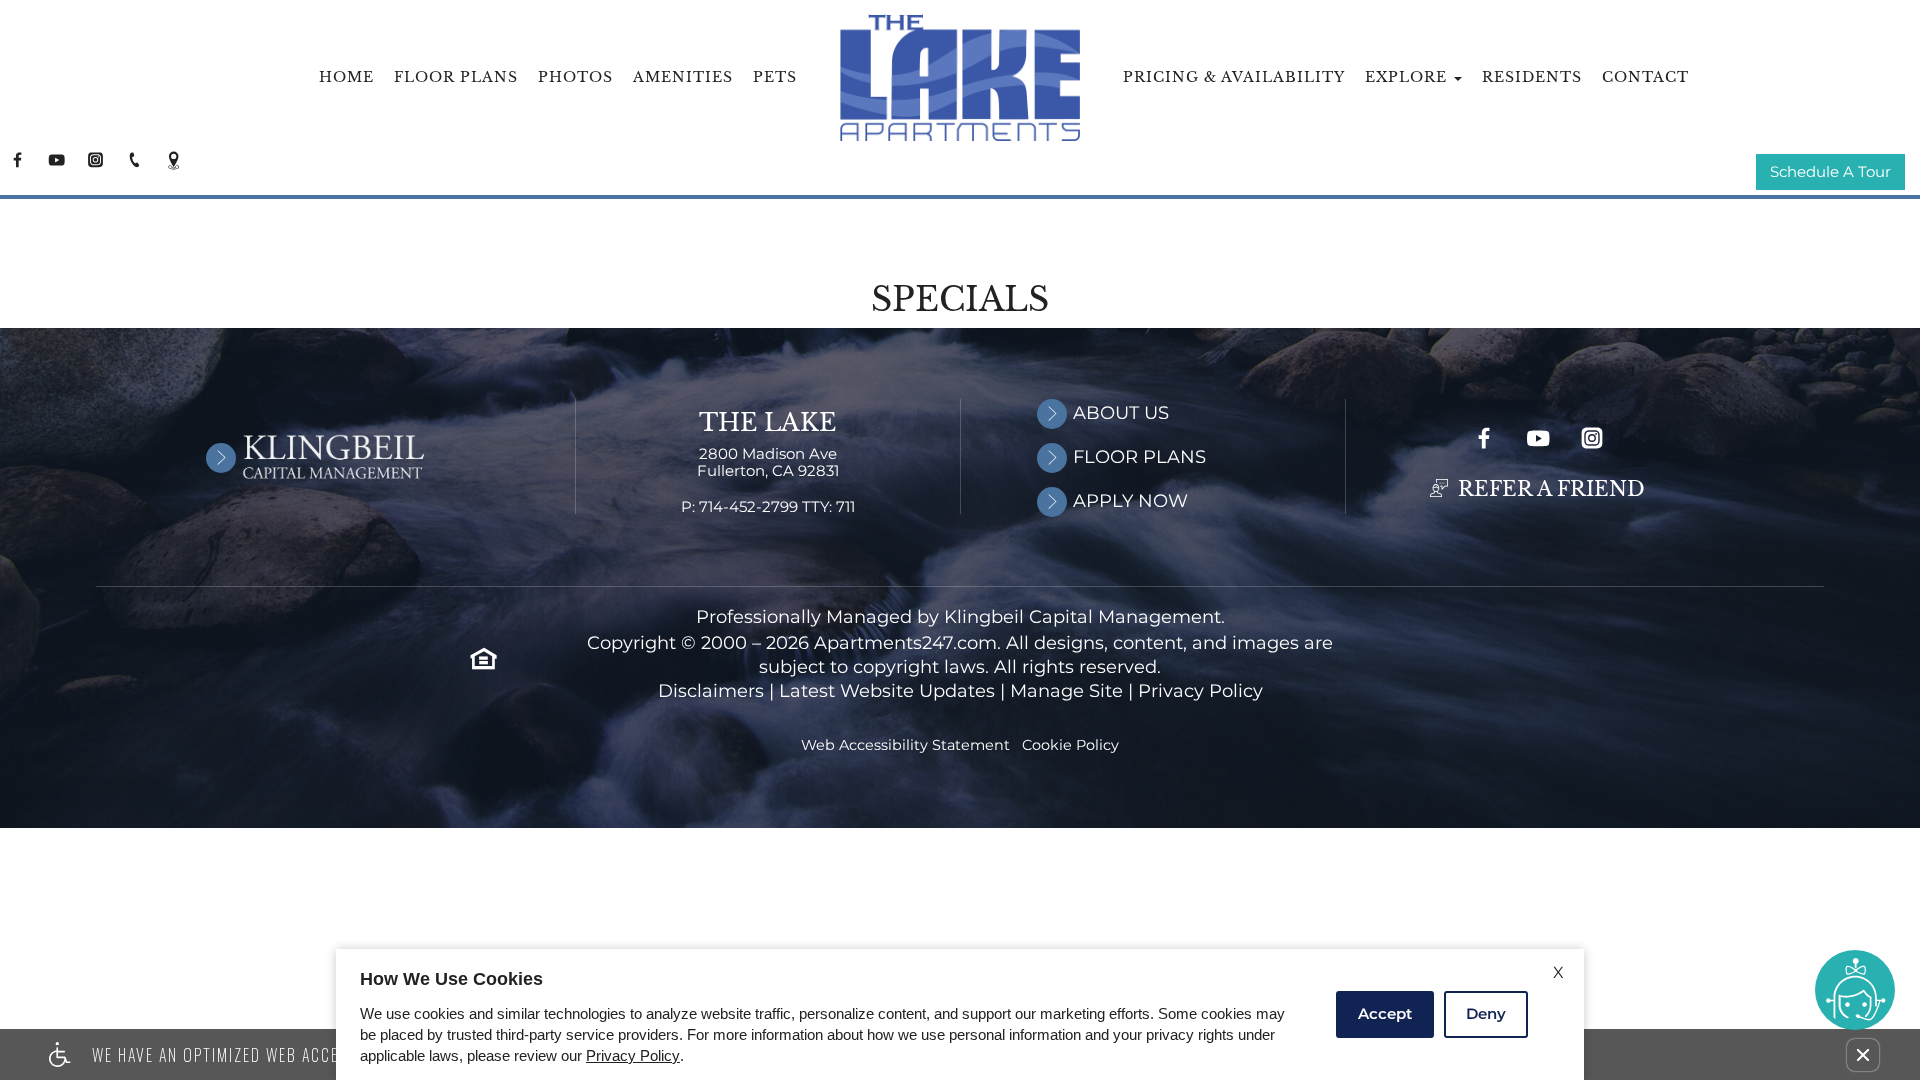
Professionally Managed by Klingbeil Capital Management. (960, 617)
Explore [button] (1408, 77)
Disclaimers (711, 691)
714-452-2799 (777, 507)
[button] (1863, 1055)
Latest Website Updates (887, 691)
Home (346, 77)
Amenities (683, 77)
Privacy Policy (1200, 691)
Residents (1532, 77)
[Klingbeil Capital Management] (291, 456)
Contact (1645, 77)
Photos (575, 77)
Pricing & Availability (1234, 77)
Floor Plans (456, 77)
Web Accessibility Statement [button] (905, 745)
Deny (1486, 1013)
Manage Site (1066, 691)
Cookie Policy (1070, 745)
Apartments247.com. (907, 643)
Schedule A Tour (1830, 172)
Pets (775, 77)
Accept (1385, 1013)
